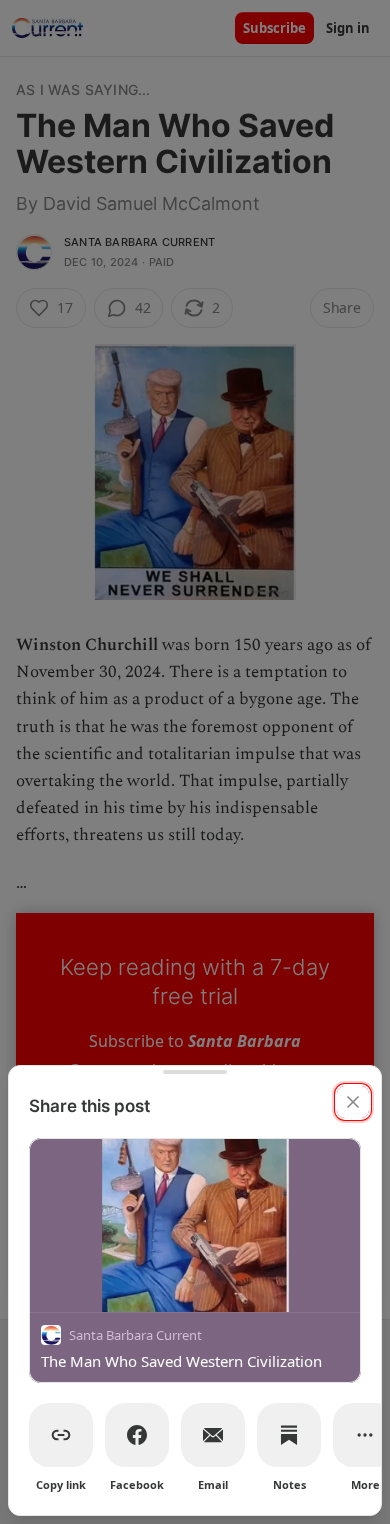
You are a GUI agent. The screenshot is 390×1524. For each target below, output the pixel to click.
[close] (353, 1102)
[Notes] (289, 1435)
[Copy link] (61, 1435)
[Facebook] (137, 1435)
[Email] (213, 1435)
